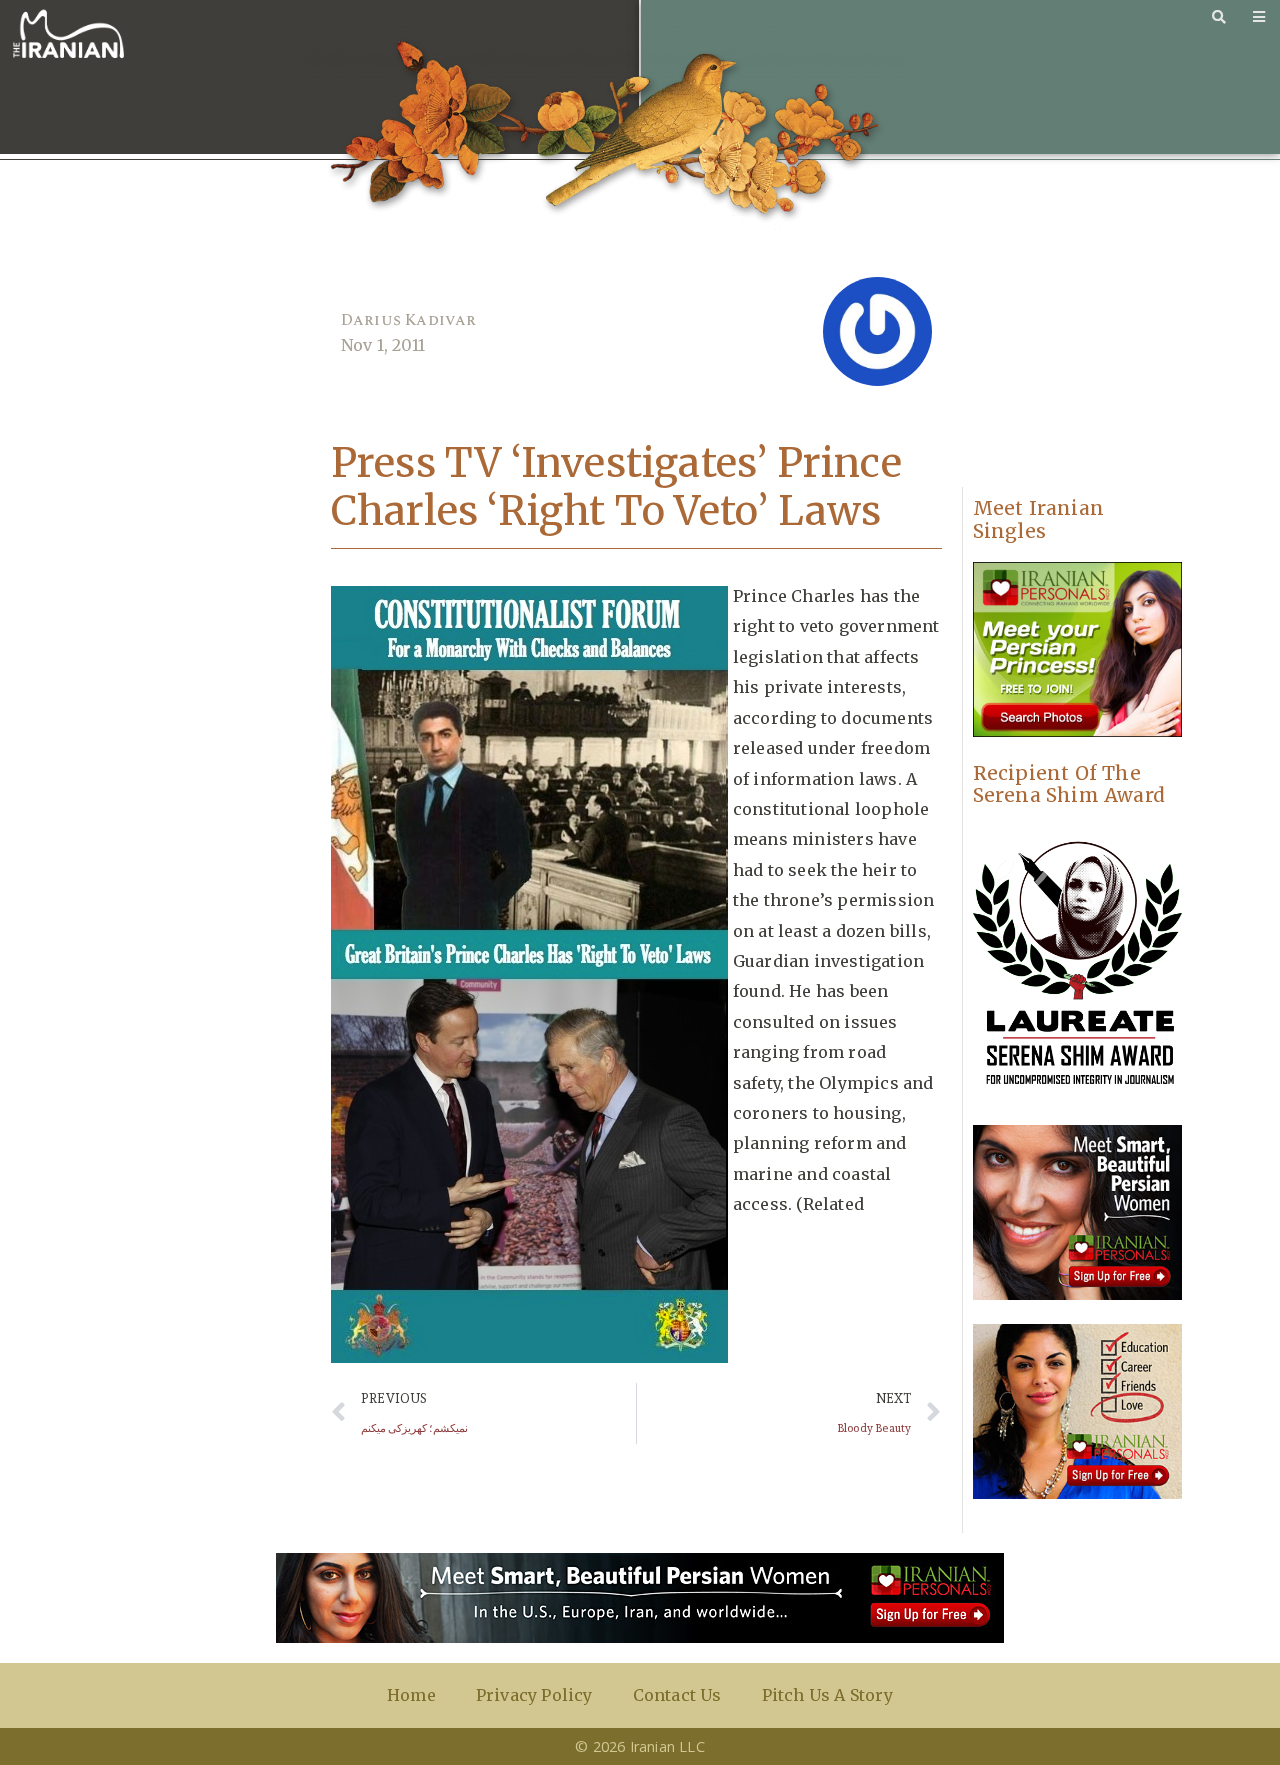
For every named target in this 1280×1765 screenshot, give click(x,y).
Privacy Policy (534, 1695)
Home (411, 1695)
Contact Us (677, 1695)
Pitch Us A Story (827, 1695)
